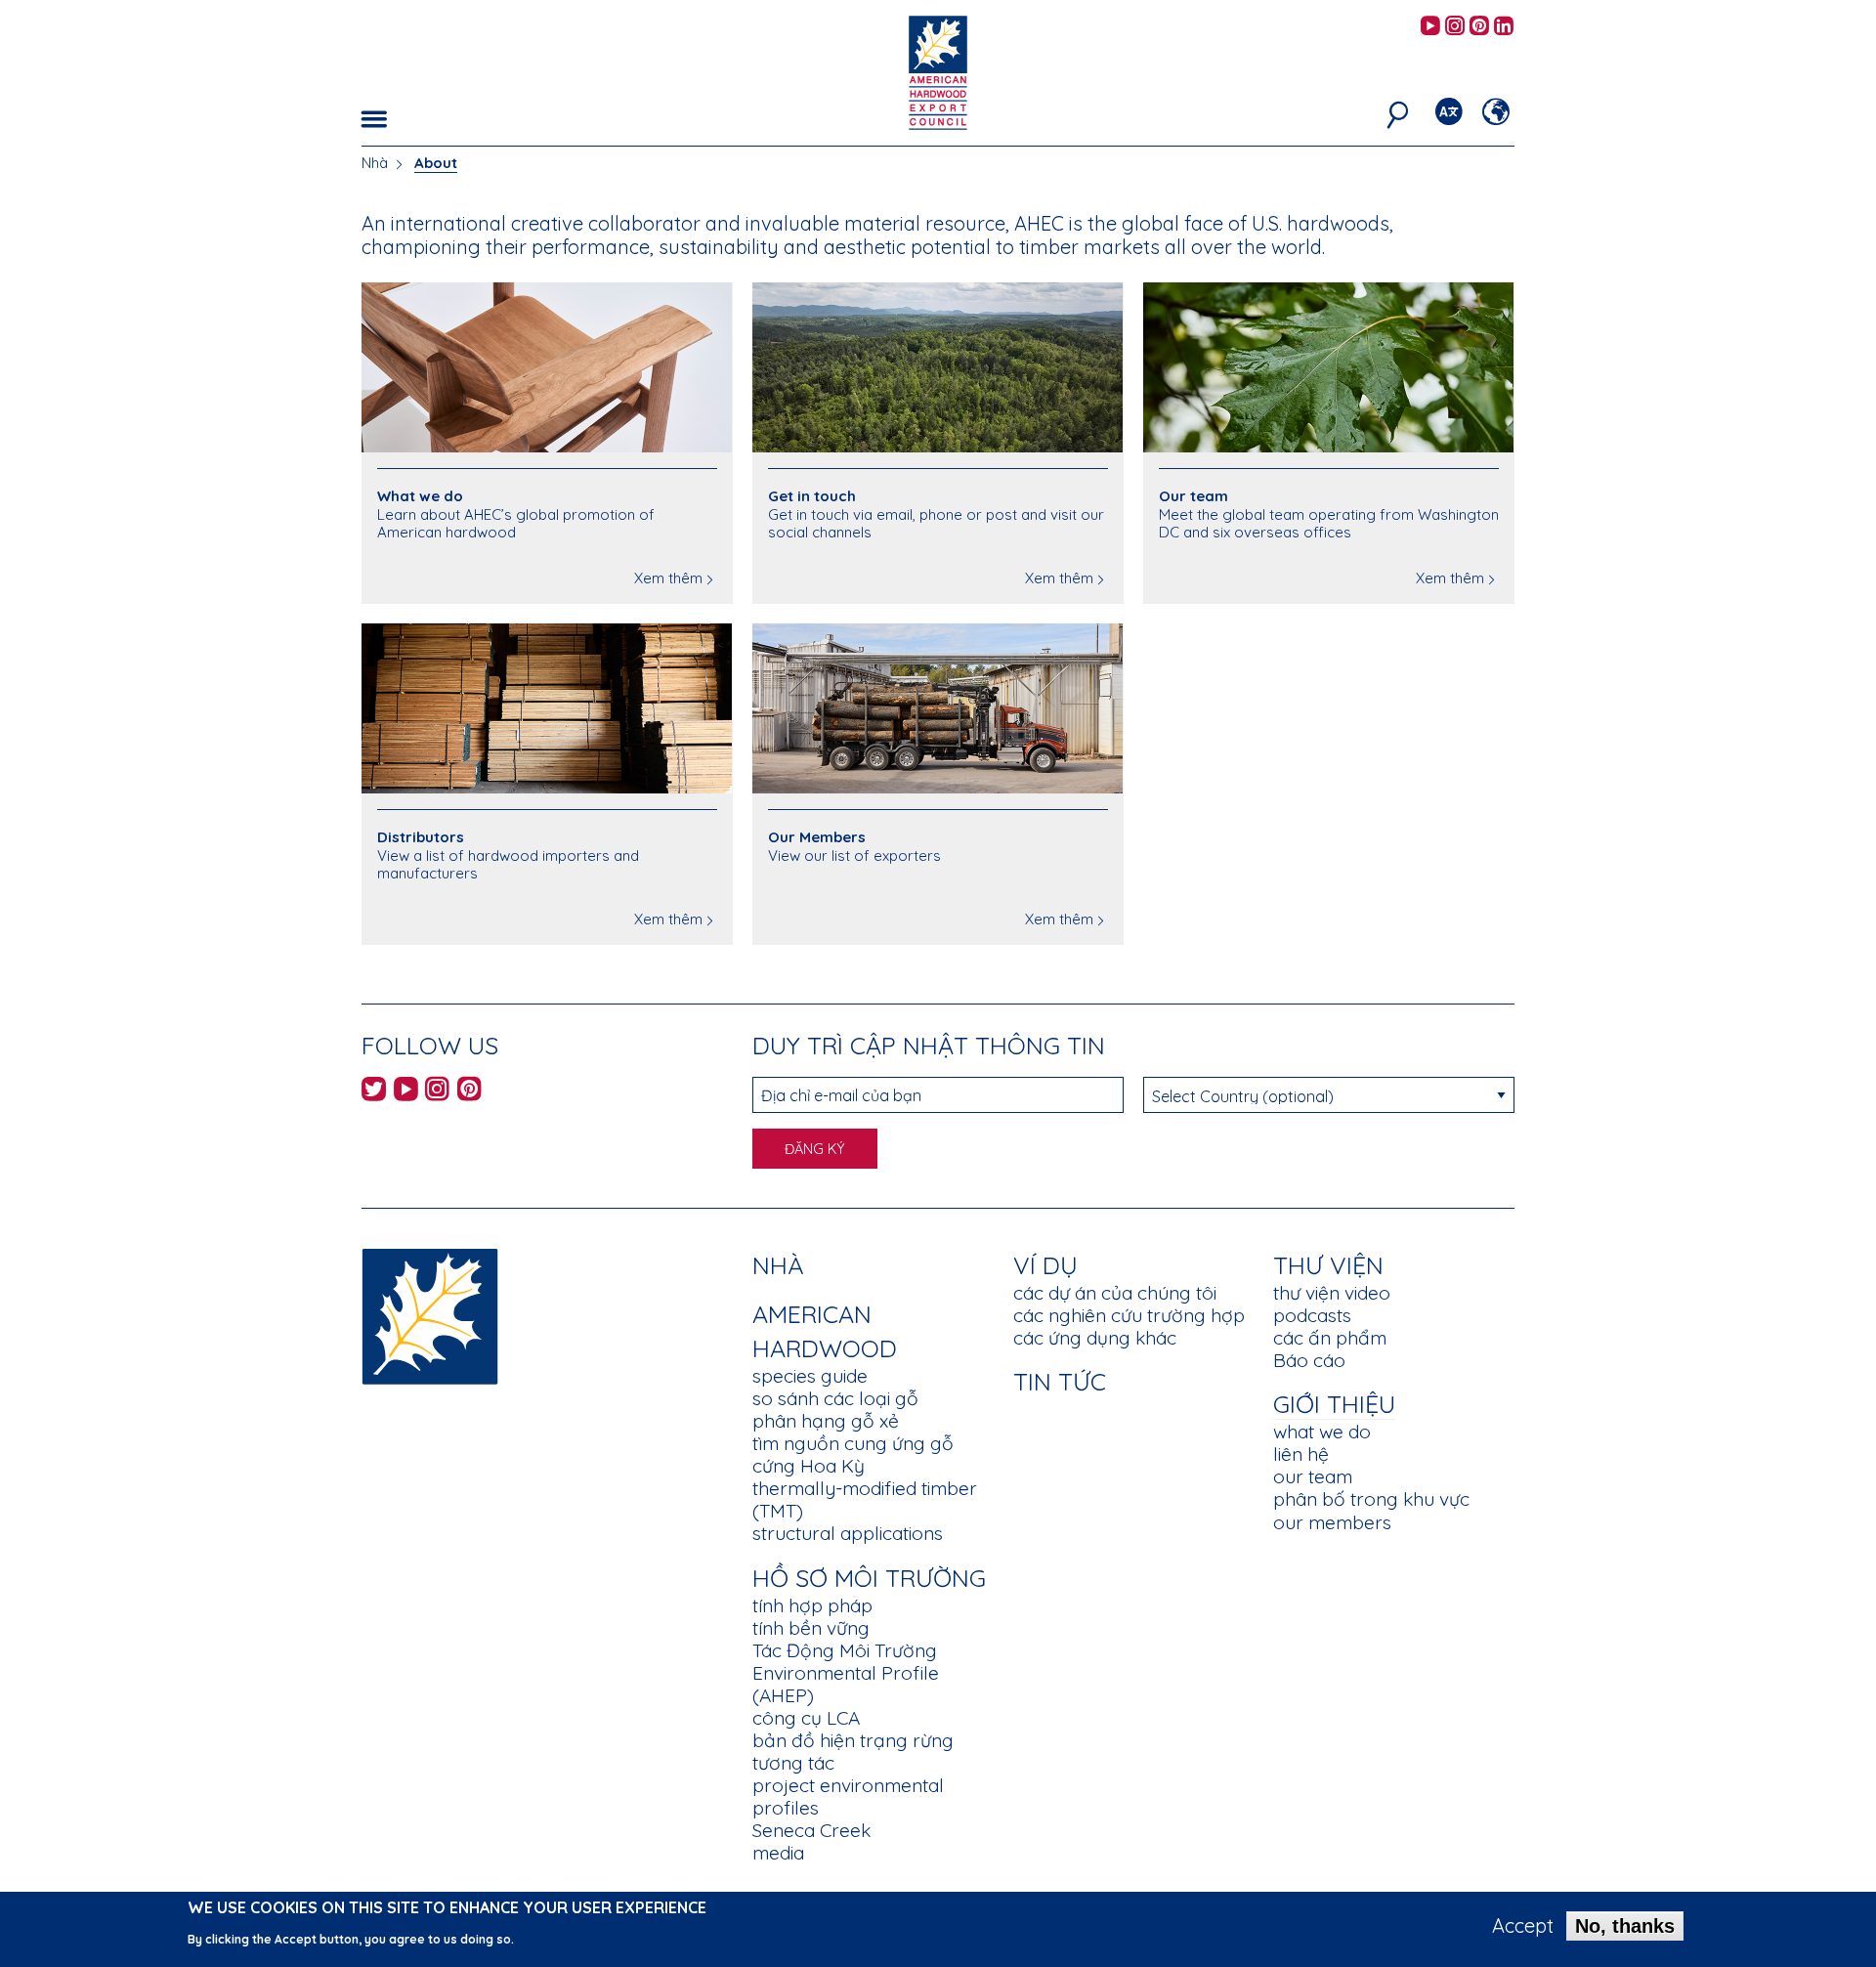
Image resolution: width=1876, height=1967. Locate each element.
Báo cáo (1309, 1360)
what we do (1322, 1432)
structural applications (848, 1533)
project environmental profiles (848, 1796)
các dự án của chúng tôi (1115, 1293)
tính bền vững (811, 1628)
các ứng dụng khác (1095, 1338)
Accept (1523, 1926)
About (436, 163)
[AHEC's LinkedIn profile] (1504, 27)
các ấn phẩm (1330, 1338)
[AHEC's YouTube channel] (1430, 27)
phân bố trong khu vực (1371, 1499)
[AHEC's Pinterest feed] (1479, 27)
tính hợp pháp (812, 1605)
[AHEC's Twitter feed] (374, 1092)
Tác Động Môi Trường (845, 1650)
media (778, 1853)
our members (1332, 1522)
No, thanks (1625, 1926)
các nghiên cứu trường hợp (1129, 1315)
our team (1313, 1476)
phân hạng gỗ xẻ (826, 1421)
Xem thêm (668, 578)
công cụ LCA (806, 1718)
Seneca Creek (811, 1830)
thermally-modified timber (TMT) (865, 1499)
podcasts (1312, 1315)
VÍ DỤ (1045, 1265)
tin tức (1060, 1381)
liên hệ (1301, 1454)
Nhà (375, 163)
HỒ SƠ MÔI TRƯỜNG (869, 1578)
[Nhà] (430, 1315)
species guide (810, 1376)
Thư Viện (1328, 1265)
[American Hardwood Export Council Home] (938, 71)
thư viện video (1332, 1293)
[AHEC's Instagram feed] (1455, 27)
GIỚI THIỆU (1334, 1404)
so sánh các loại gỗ (835, 1398)
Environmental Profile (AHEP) (846, 1684)
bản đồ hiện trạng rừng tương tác (853, 1752)
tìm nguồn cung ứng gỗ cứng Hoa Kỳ (853, 1454)
